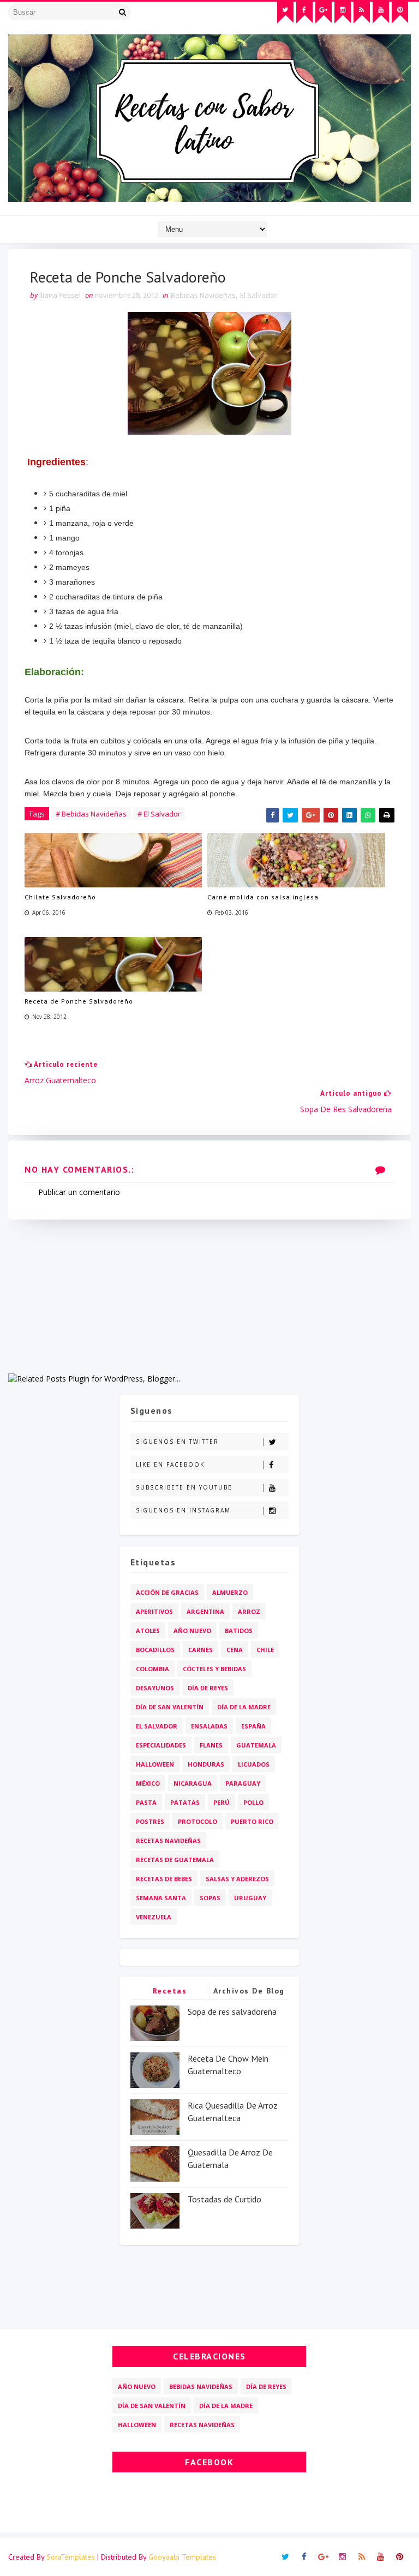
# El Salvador (159, 814)
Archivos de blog (249, 1991)
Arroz (249, 1611)
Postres (150, 1821)
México (148, 1783)
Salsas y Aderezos (237, 1879)
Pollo (253, 1802)
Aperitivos (154, 1611)
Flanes (211, 1745)
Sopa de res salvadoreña (232, 2011)
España (253, 1726)
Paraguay (243, 1783)
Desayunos (155, 1688)
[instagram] (343, 13)
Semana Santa (161, 1898)
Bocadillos (155, 1650)
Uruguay (250, 1898)
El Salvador (259, 295)
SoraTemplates (71, 2557)
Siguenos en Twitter (177, 1442)
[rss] (362, 13)
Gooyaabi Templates (182, 2557)
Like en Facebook (170, 1464)
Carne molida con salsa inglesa (263, 897)
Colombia (152, 1669)
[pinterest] (400, 13)
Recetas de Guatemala (175, 1860)
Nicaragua (193, 1783)
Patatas (185, 1802)
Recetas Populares (170, 1993)
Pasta (146, 1802)
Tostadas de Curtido (225, 2199)
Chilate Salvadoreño (60, 897)
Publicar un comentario (79, 1192)
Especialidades (161, 1745)
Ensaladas (209, 1726)
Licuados (254, 1764)
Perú (222, 1802)
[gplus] (324, 13)
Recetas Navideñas (168, 1841)
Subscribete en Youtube (184, 1487)
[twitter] (285, 13)
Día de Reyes (208, 1688)
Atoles (148, 1631)
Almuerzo (230, 1592)
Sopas (210, 1898)
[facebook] (304, 13)
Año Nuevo (192, 1631)
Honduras (206, 1764)
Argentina (205, 1611)
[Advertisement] (209, 1296)
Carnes (200, 1650)
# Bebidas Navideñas (91, 814)
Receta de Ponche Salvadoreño (79, 1001)
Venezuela (154, 1917)
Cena (235, 1650)
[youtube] (381, 13)
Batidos (239, 1631)
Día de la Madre (244, 1707)
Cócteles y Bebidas (214, 1669)
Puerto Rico (252, 1821)
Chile (265, 1650)
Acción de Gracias (167, 1592)
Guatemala (256, 1745)
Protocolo (197, 1821)
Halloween (155, 1764)
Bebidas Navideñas (203, 295)
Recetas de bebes (164, 1879)
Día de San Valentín (170, 1707)
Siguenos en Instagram (183, 1510)
